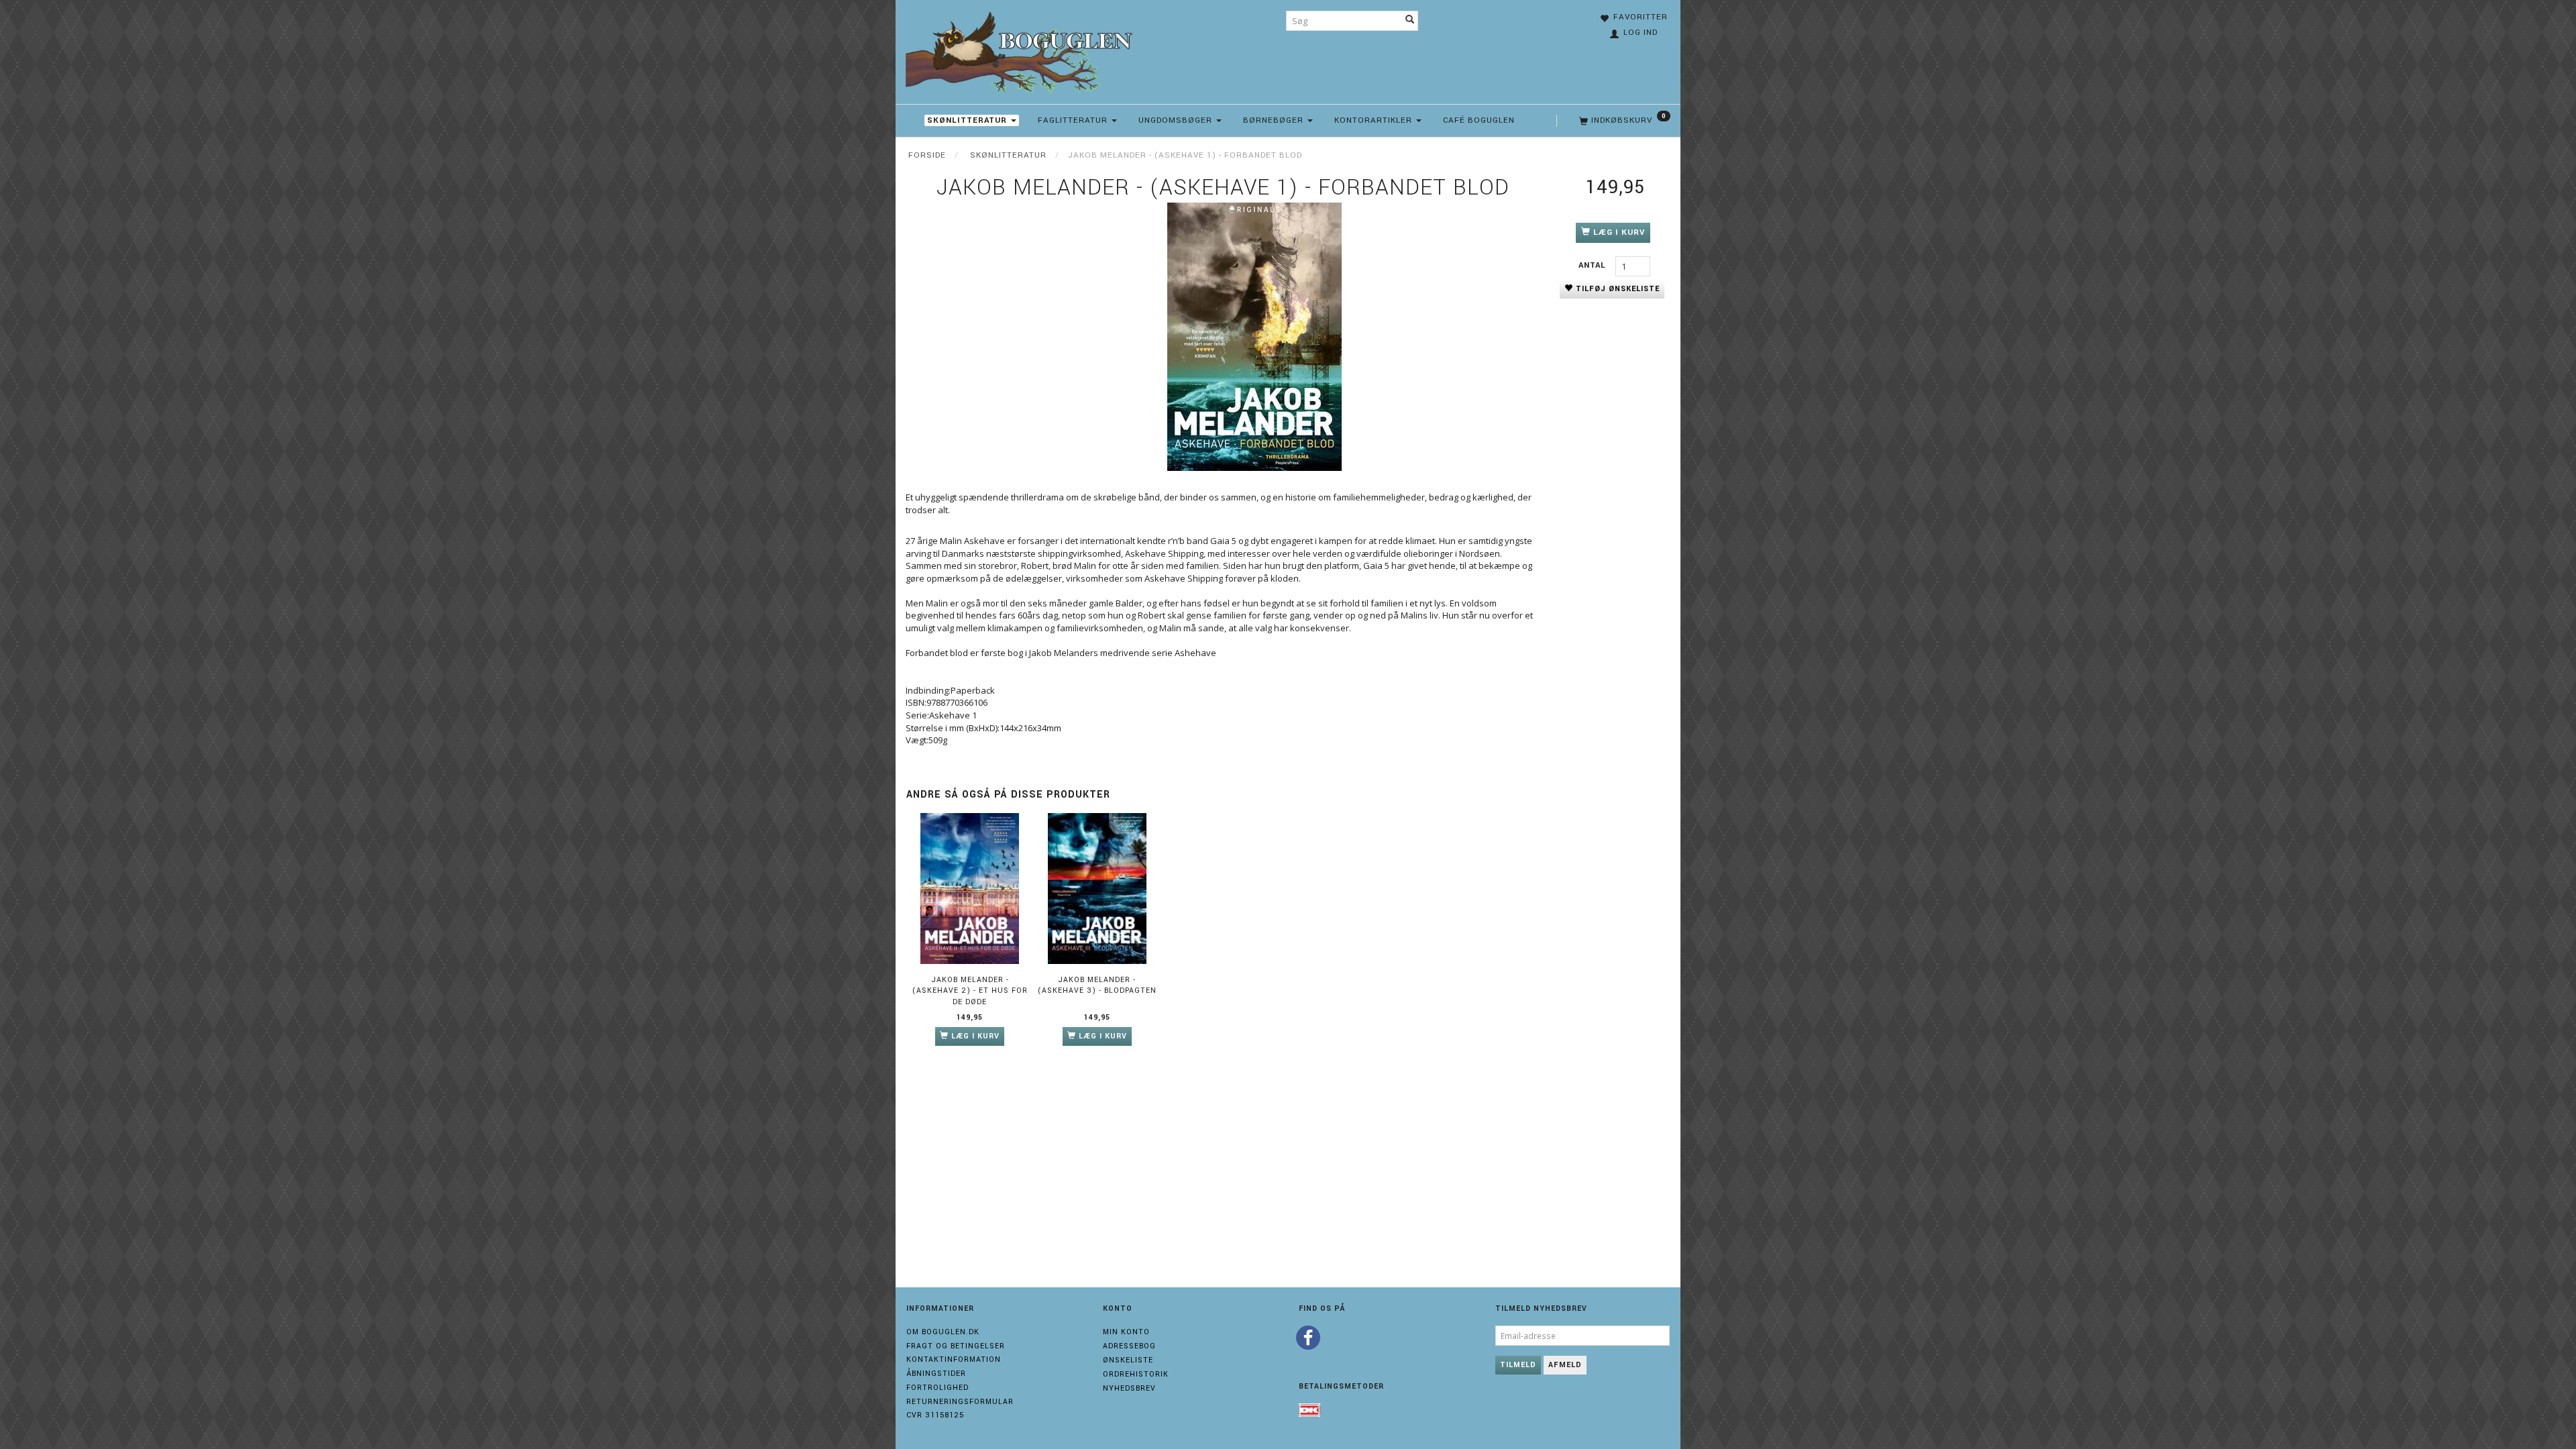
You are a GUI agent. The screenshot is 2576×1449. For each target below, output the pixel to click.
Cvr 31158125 (935, 1415)
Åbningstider (936, 1374)
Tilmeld (1518, 1365)
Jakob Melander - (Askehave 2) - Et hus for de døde (970, 991)
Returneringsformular (960, 1402)
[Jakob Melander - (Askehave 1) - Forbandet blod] (1254, 337)
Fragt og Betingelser (956, 1346)
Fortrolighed (937, 1388)
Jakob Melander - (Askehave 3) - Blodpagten (1097, 985)
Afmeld (1565, 1365)
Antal (1594, 265)
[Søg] (1410, 21)
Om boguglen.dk (943, 1332)
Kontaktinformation (954, 1359)
